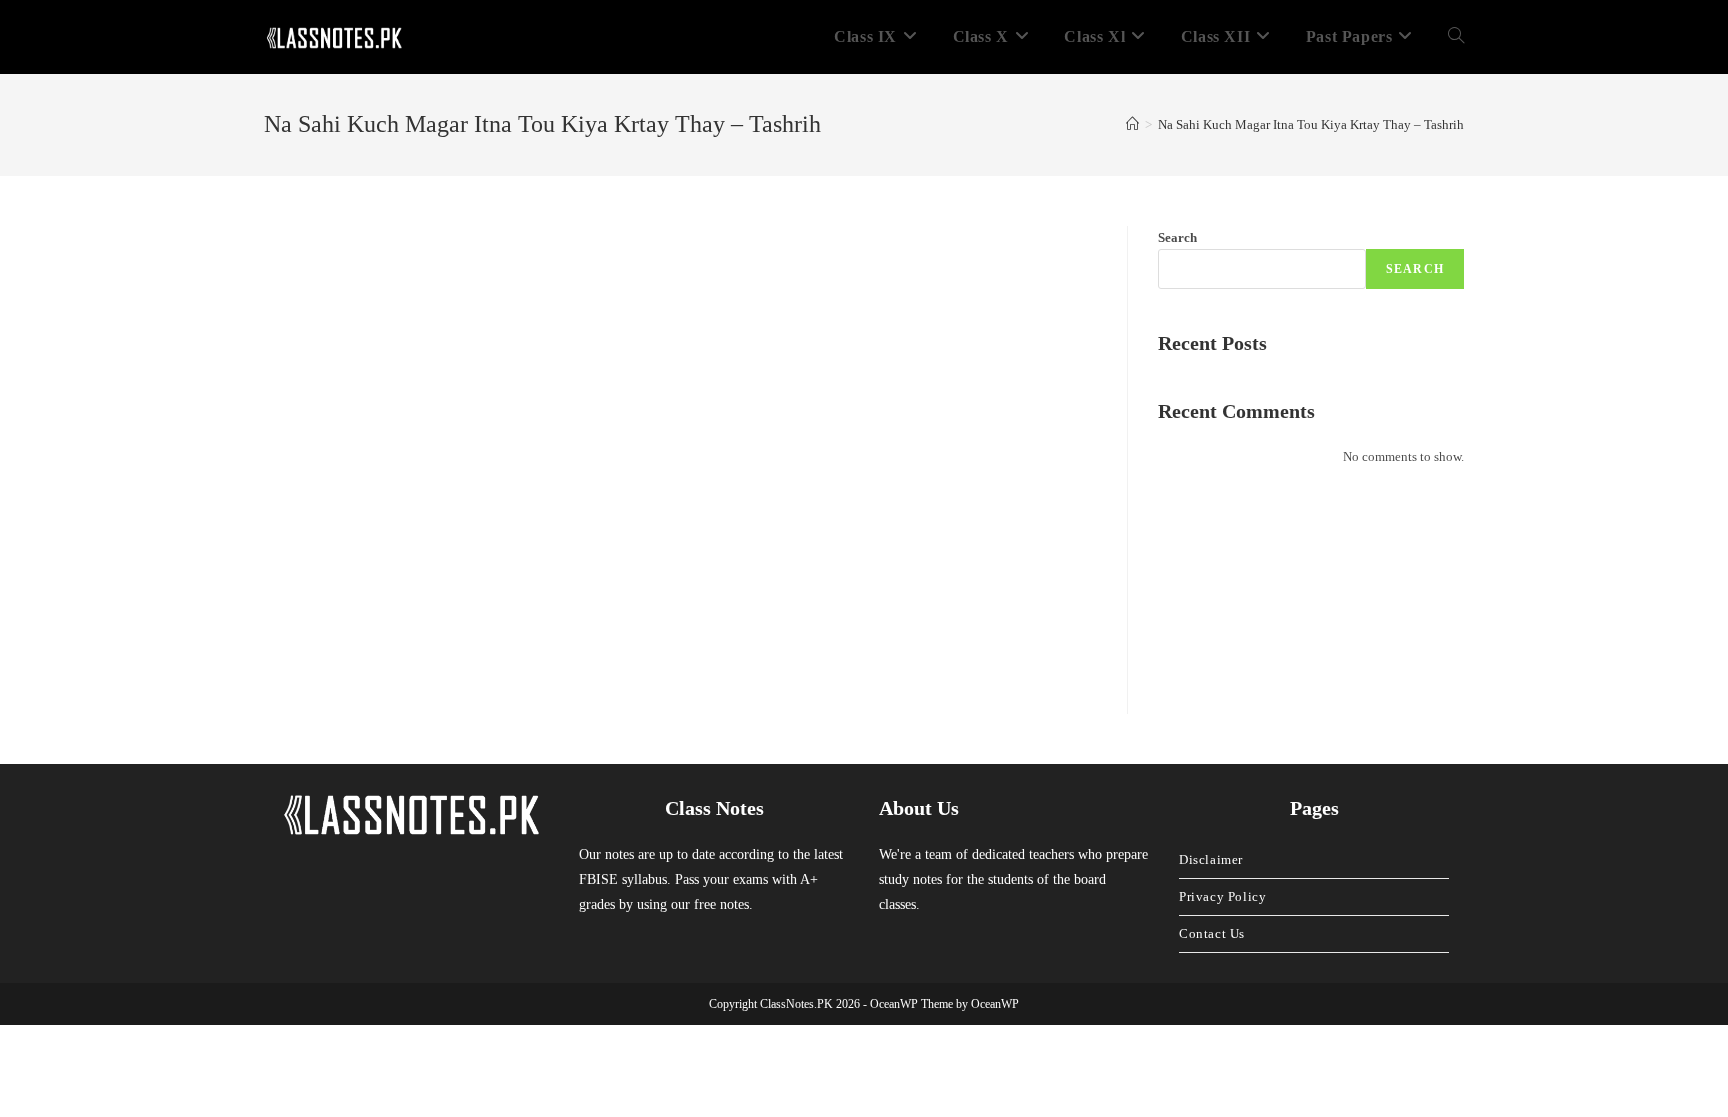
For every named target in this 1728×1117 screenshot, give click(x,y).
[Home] (1132, 124)
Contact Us (1212, 933)
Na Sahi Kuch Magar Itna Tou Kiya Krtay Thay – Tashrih (1311, 124)
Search (1177, 237)
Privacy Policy (1222, 896)
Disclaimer (1211, 859)
